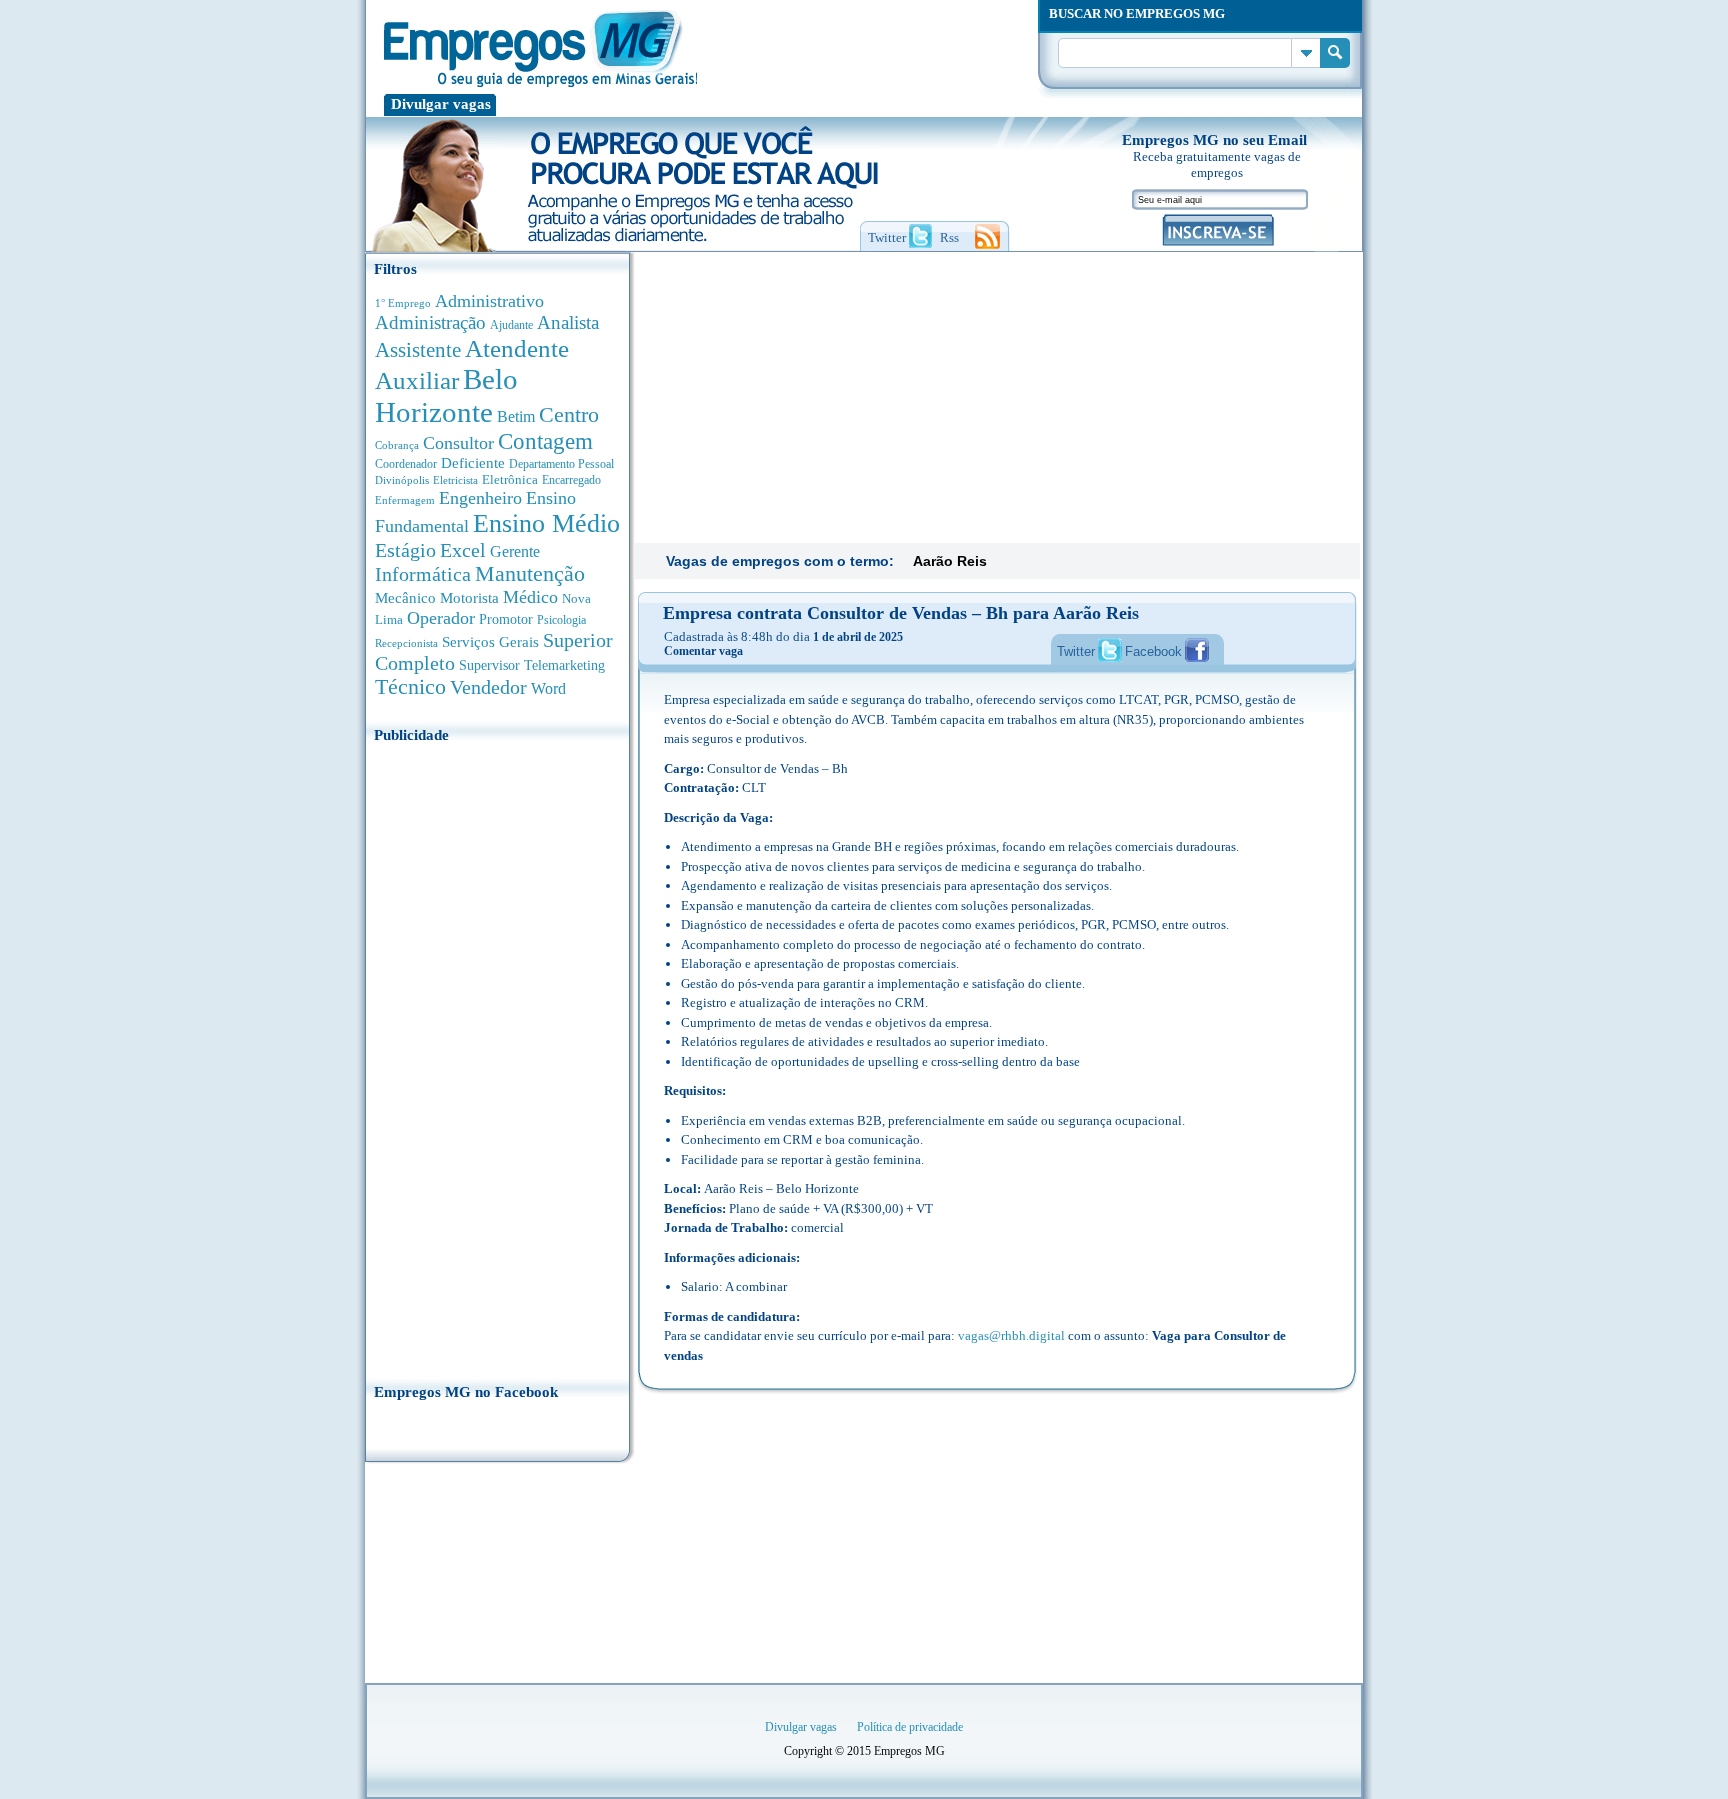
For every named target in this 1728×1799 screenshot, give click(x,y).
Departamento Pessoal (561, 464)
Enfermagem (405, 500)
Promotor (506, 619)
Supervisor (489, 665)
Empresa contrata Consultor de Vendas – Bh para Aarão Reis (901, 613)
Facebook (1153, 651)
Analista (568, 322)
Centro (569, 414)
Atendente (517, 348)
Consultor (458, 443)
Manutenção (530, 574)
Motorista (469, 597)
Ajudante (511, 325)
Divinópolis (402, 480)
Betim (516, 416)
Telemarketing (564, 665)
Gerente (515, 551)
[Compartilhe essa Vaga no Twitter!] (1110, 650)
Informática (423, 574)
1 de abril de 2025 (858, 637)
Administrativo (489, 301)
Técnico (410, 687)
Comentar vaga (703, 651)
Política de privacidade (910, 1727)
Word (548, 688)
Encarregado (571, 480)
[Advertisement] (497, 1057)
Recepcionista (406, 643)
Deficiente (473, 463)
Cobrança (397, 445)
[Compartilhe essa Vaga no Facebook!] (1197, 650)
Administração (430, 322)
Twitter (1076, 651)
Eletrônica (510, 479)
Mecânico (405, 598)
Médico (530, 597)
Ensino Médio (546, 523)
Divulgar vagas (441, 104)
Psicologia (561, 620)
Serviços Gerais (490, 642)
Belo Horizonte (446, 395)
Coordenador (406, 464)
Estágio (405, 550)
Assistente (418, 350)
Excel (463, 550)
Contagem (545, 441)
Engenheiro (480, 498)
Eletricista (455, 480)
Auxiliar (417, 380)
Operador (441, 618)
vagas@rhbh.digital (1011, 1335)
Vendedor (488, 687)
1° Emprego (403, 303)
